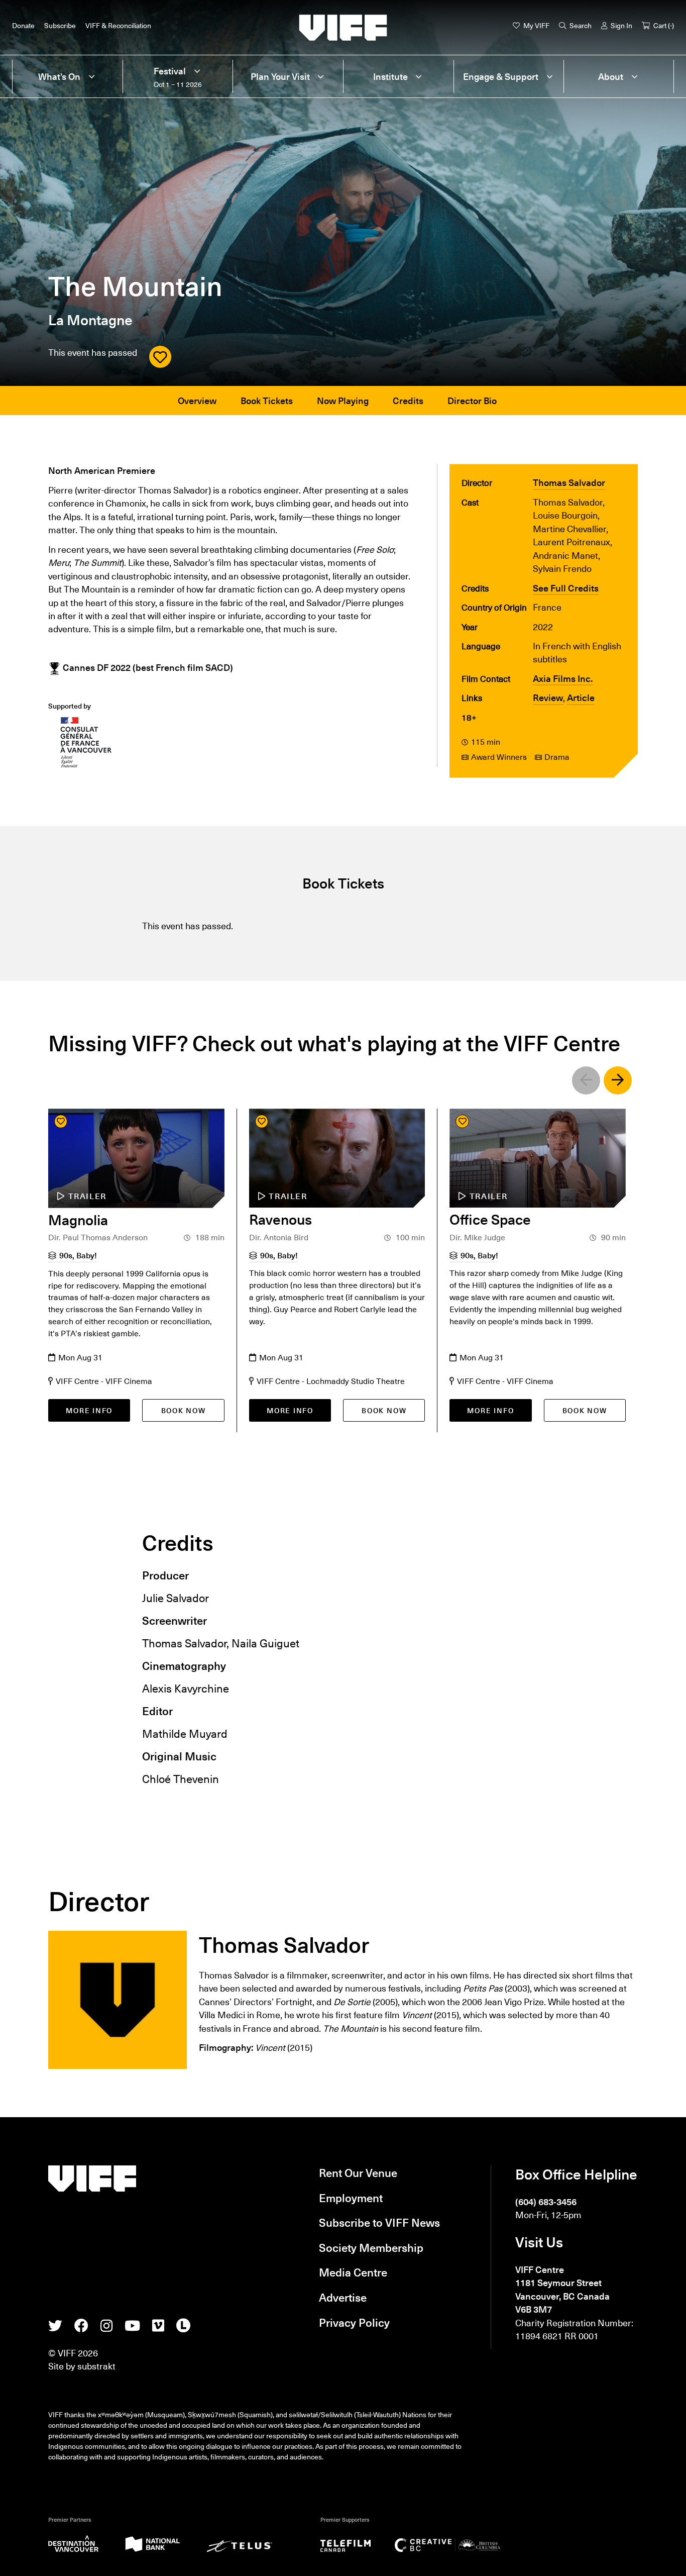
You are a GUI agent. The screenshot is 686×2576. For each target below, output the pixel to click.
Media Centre (353, 2272)
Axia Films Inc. (563, 678)
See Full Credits (566, 588)
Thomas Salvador (569, 482)
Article (581, 697)
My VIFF (536, 25)
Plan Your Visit (280, 76)
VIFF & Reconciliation (118, 25)
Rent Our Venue (358, 2172)
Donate (23, 25)
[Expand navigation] (91, 76)
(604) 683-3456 (546, 2201)
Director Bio (472, 400)
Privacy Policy (354, 2322)
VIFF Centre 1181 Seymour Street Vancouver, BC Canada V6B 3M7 (562, 2289)
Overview (197, 400)
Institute (390, 76)
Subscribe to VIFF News (379, 2222)
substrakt (96, 2366)
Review (548, 697)
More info (89, 1410)
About (611, 76)
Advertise (343, 2297)
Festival (170, 71)
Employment (351, 2197)
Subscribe (60, 25)
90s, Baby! (78, 1255)
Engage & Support (501, 76)
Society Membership (371, 2247)
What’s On (59, 76)
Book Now (184, 1410)
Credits (408, 400)
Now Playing (343, 400)
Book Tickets (267, 400)
